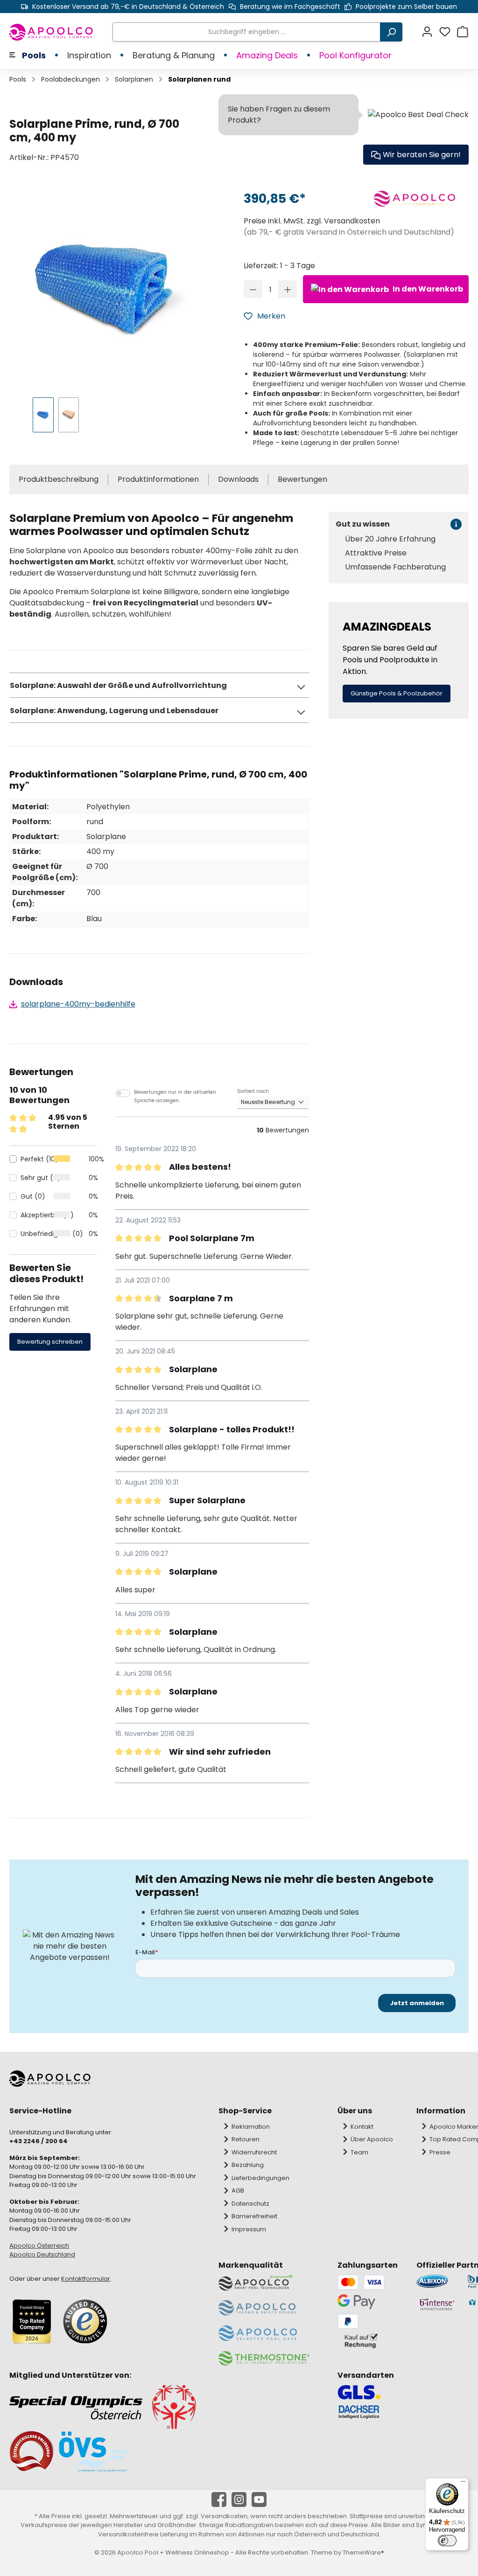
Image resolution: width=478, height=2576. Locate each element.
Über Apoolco (372, 2139)
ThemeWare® (363, 2552)
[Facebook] (219, 2500)
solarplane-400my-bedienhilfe (78, 1004)
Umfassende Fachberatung (395, 567)
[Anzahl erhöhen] (288, 289)
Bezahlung (248, 2165)
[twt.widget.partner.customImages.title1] (437, 2281)
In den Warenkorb (427, 289)
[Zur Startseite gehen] (52, 32)
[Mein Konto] (430, 32)
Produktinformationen (158, 479)
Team (359, 2152)
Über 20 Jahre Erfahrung (390, 539)
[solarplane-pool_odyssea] (107, 287)
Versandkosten (224, 2516)
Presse (440, 2152)
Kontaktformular (86, 2279)
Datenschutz (250, 2204)
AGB (238, 2191)
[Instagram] (239, 2500)
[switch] (447, 2541)
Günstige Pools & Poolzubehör (397, 693)
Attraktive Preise (376, 553)
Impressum (249, 2229)
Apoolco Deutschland (42, 2254)
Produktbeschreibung (59, 479)
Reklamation (251, 2127)
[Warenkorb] (463, 32)
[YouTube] (259, 2500)
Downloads (238, 479)
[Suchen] (391, 32)
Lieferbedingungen (260, 2178)
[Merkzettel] (448, 32)
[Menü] (463, 2484)
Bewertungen (302, 479)
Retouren (246, 2139)
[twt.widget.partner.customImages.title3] (437, 2304)
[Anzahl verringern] (253, 289)
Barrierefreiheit (254, 2216)
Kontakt (362, 2127)
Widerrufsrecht (254, 2152)
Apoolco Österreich (39, 2246)
